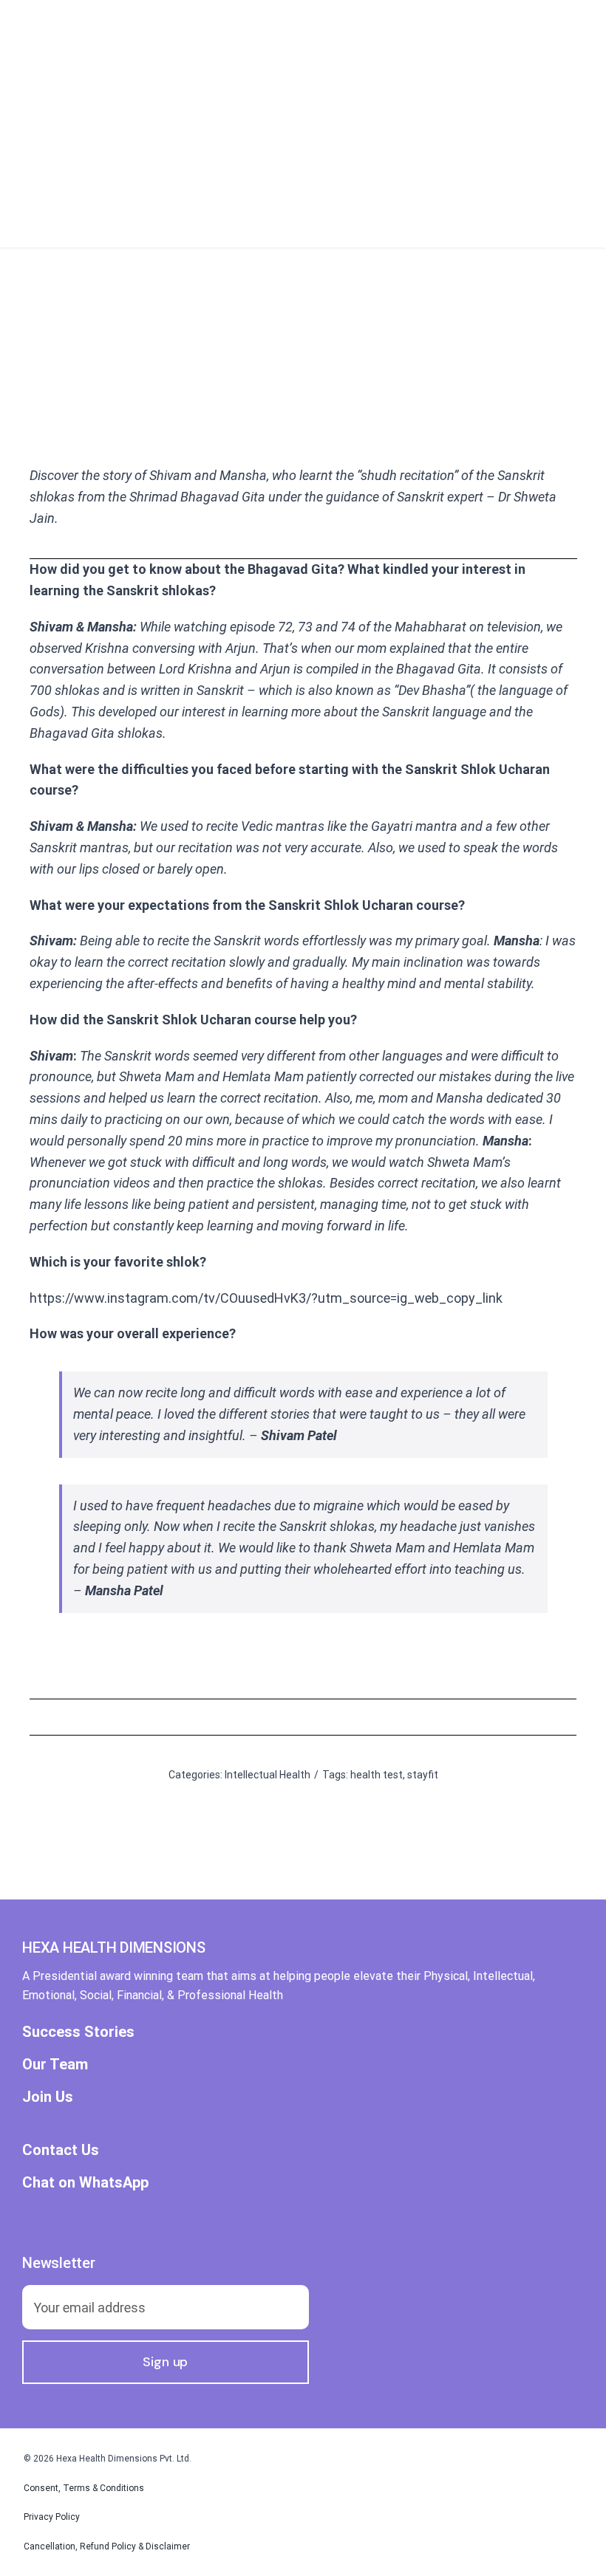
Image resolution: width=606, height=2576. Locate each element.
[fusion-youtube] (108, 2216)
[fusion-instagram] (81, 2216)
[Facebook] (232, 1717)
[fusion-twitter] (55, 2216)
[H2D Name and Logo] (140, 14)
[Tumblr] (350, 1717)
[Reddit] (303, 1717)
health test (377, 1775)
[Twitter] (256, 1717)
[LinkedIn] (279, 1717)
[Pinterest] (374, 1717)
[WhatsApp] (327, 1717)
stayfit (423, 1775)
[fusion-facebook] (28, 2216)
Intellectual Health (268, 1775)
